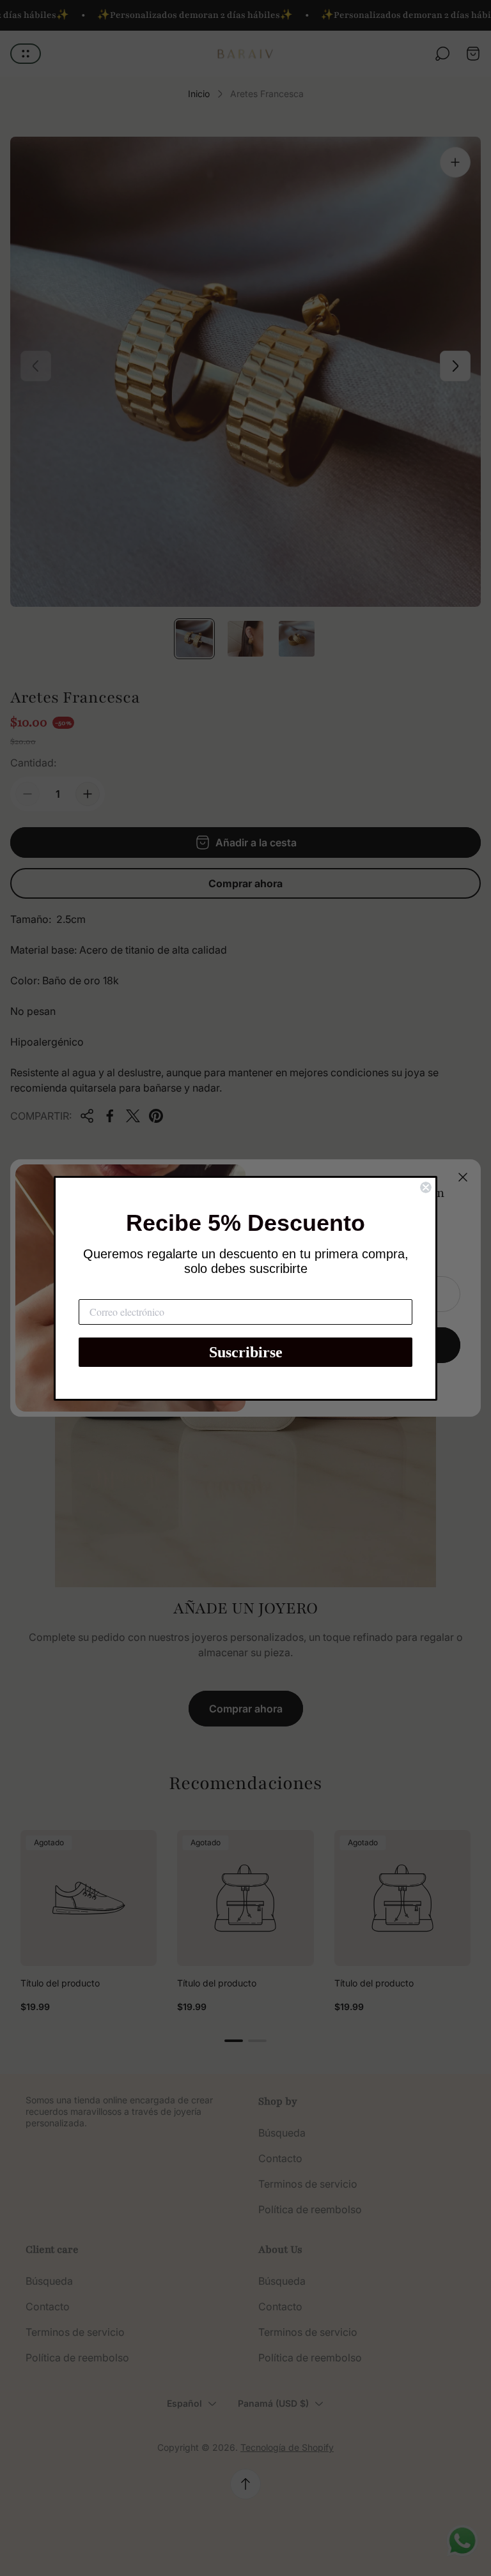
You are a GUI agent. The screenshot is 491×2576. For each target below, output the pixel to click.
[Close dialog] (426, 1187)
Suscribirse (246, 1352)
